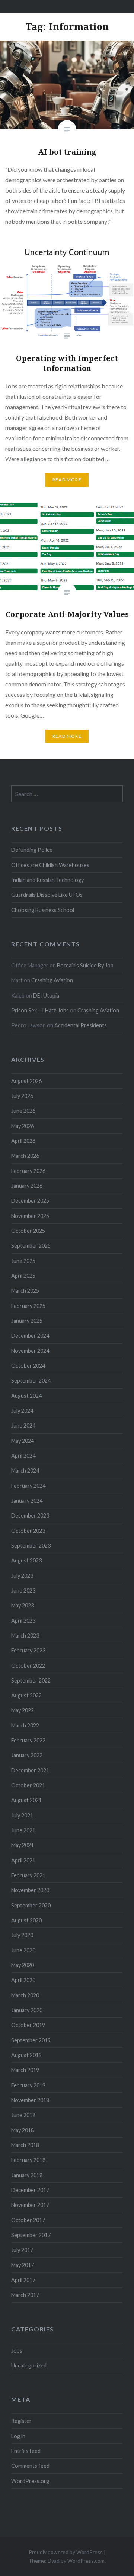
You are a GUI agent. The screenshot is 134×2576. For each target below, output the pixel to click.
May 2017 (23, 2265)
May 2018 (23, 2130)
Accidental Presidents (81, 1025)
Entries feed (26, 2451)
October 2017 (28, 2220)
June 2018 (23, 2115)
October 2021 (28, 1785)
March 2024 (25, 1470)
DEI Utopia (46, 996)
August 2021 (26, 1800)
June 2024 (23, 1426)
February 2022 (28, 1740)
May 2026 (23, 1126)
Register (21, 2421)
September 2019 (31, 2040)
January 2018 (27, 2175)
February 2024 (28, 1486)
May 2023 (23, 1605)
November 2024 (30, 1351)
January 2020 (27, 2010)
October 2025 (28, 1231)
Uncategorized (29, 2365)
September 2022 (31, 1680)
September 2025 (31, 1246)
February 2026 (28, 1171)
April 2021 (23, 1860)
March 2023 (25, 1636)
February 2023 (28, 1650)
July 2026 (22, 1096)
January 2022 (27, 1755)
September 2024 (31, 1381)
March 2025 (25, 1291)
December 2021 (30, 1770)
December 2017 (30, 2190)
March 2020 (25, 1995)
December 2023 (30, 1515)
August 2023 (26, 1560)
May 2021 (23, 1845)
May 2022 (23, 1710)
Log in (18, 2436)
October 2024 (28, 1366)
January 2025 (27, 1321)
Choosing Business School (43, 910)
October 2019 (28, 2025)
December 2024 (30, 1336)
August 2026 (26, 1081)
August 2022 (26, 1695)
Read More (67, 480)
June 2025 (23, 1261)
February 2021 (28, 1875)
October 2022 (28, 1666)
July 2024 (22, 1411)
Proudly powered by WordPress (66, 2552)
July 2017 (22, 2250)
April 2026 (23, 1141)
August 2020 (26, 1920)
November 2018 (30, 2100)
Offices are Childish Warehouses (50, 865)
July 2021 (22, 1815)
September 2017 (31, 2235)
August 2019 (26, 2055)
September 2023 (31, 1546)
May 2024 (23, 1441)
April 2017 (23, 2280)
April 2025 (23, 1276)
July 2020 (22, 1935)
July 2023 (22, 1576)
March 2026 (25, 1156)
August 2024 (26, 1396)
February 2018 (28, 2160)
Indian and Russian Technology (47, 880)
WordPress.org (30, 2481)
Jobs (17, 2351)
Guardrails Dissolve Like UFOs (47, 895)
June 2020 (23, 1950)
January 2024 (27, 1501)
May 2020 (23, 1965)
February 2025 (28, 1306)
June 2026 (23, 1111)
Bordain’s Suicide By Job (85, 965)
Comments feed (30, 2466)
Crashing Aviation (52, 980)
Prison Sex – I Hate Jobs (40, 1010)
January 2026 (27, 1186)
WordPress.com (86, 2561)
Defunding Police (32, 850)
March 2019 (25, 2070)
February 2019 (28, 2085)
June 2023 (23, 1591)
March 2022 (25, 1725)
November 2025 (30, 1216)
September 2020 (31, 1905)
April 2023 (23, 1621)
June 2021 (23, 1830)
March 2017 (25, 2295)
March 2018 (25, 2145)
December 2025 (30, 1201)
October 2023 (28, 1531)
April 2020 (23, 1980)
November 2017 (30, 2205)
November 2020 (30, 1890)
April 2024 (23, 1456)
